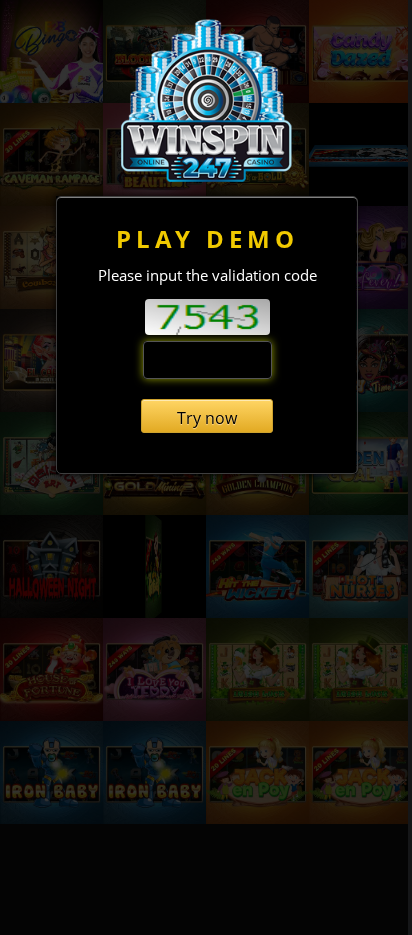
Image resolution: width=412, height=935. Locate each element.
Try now (207, 418)
